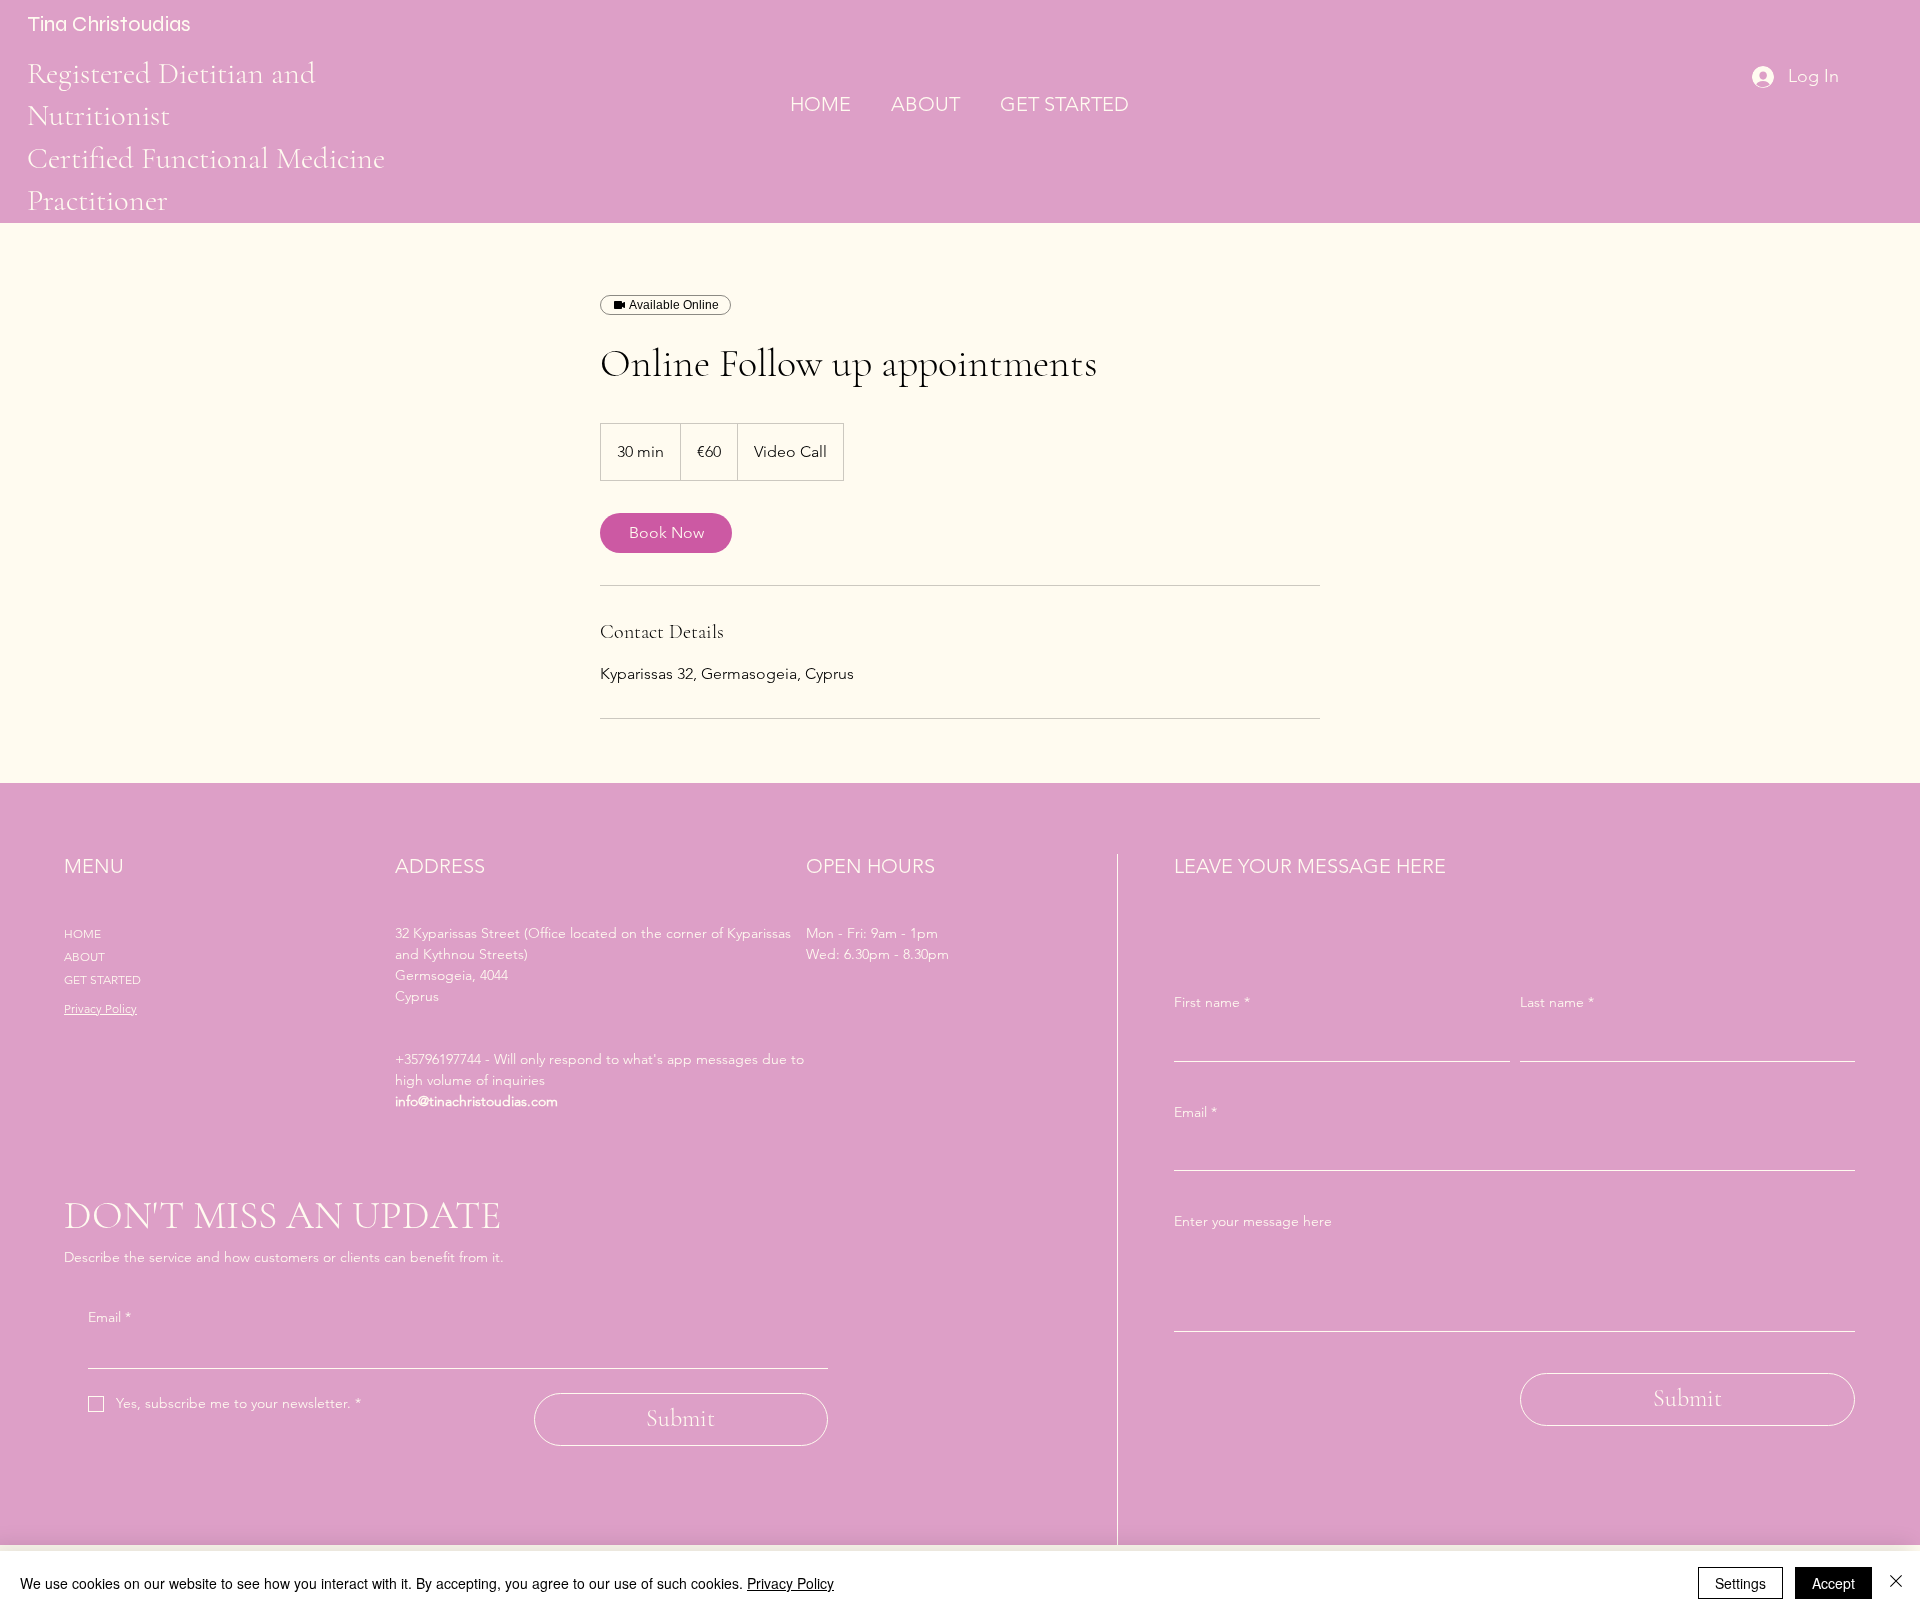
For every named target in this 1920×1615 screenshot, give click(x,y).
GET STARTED (102, 979)
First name (1212, 1002)
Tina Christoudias (109, 24)
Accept (1833, 1583)
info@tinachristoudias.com (476, 1101)
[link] (666, 533)
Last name (1557, 1002)
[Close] (1896, 1583)
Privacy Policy (100, 1008)
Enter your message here (1253, 1221)
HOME (82, 933)
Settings (1740, 1583)
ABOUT (84, 956)
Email (109, 1317)
